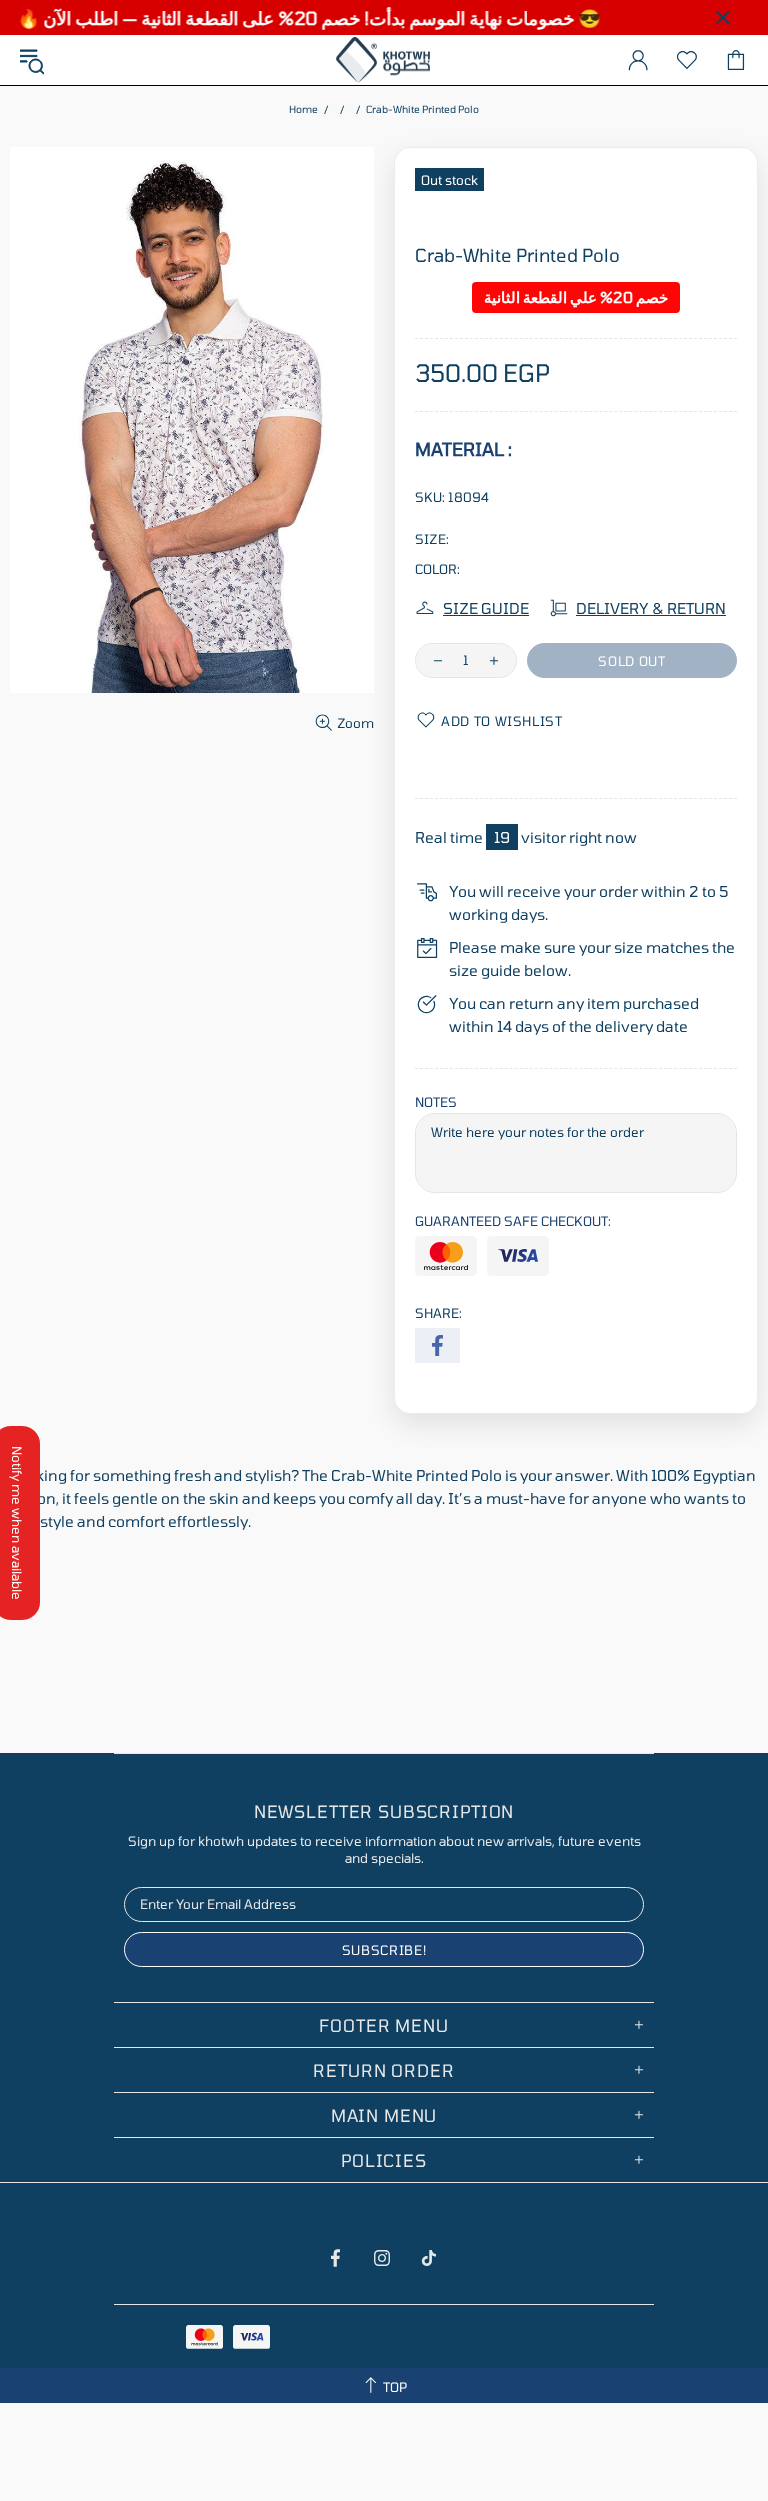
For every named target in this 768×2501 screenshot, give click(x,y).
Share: (438, 1313)
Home (303, 109)
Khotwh (384, 60)
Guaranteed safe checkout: (513, 1221)
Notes (436, 1102)
